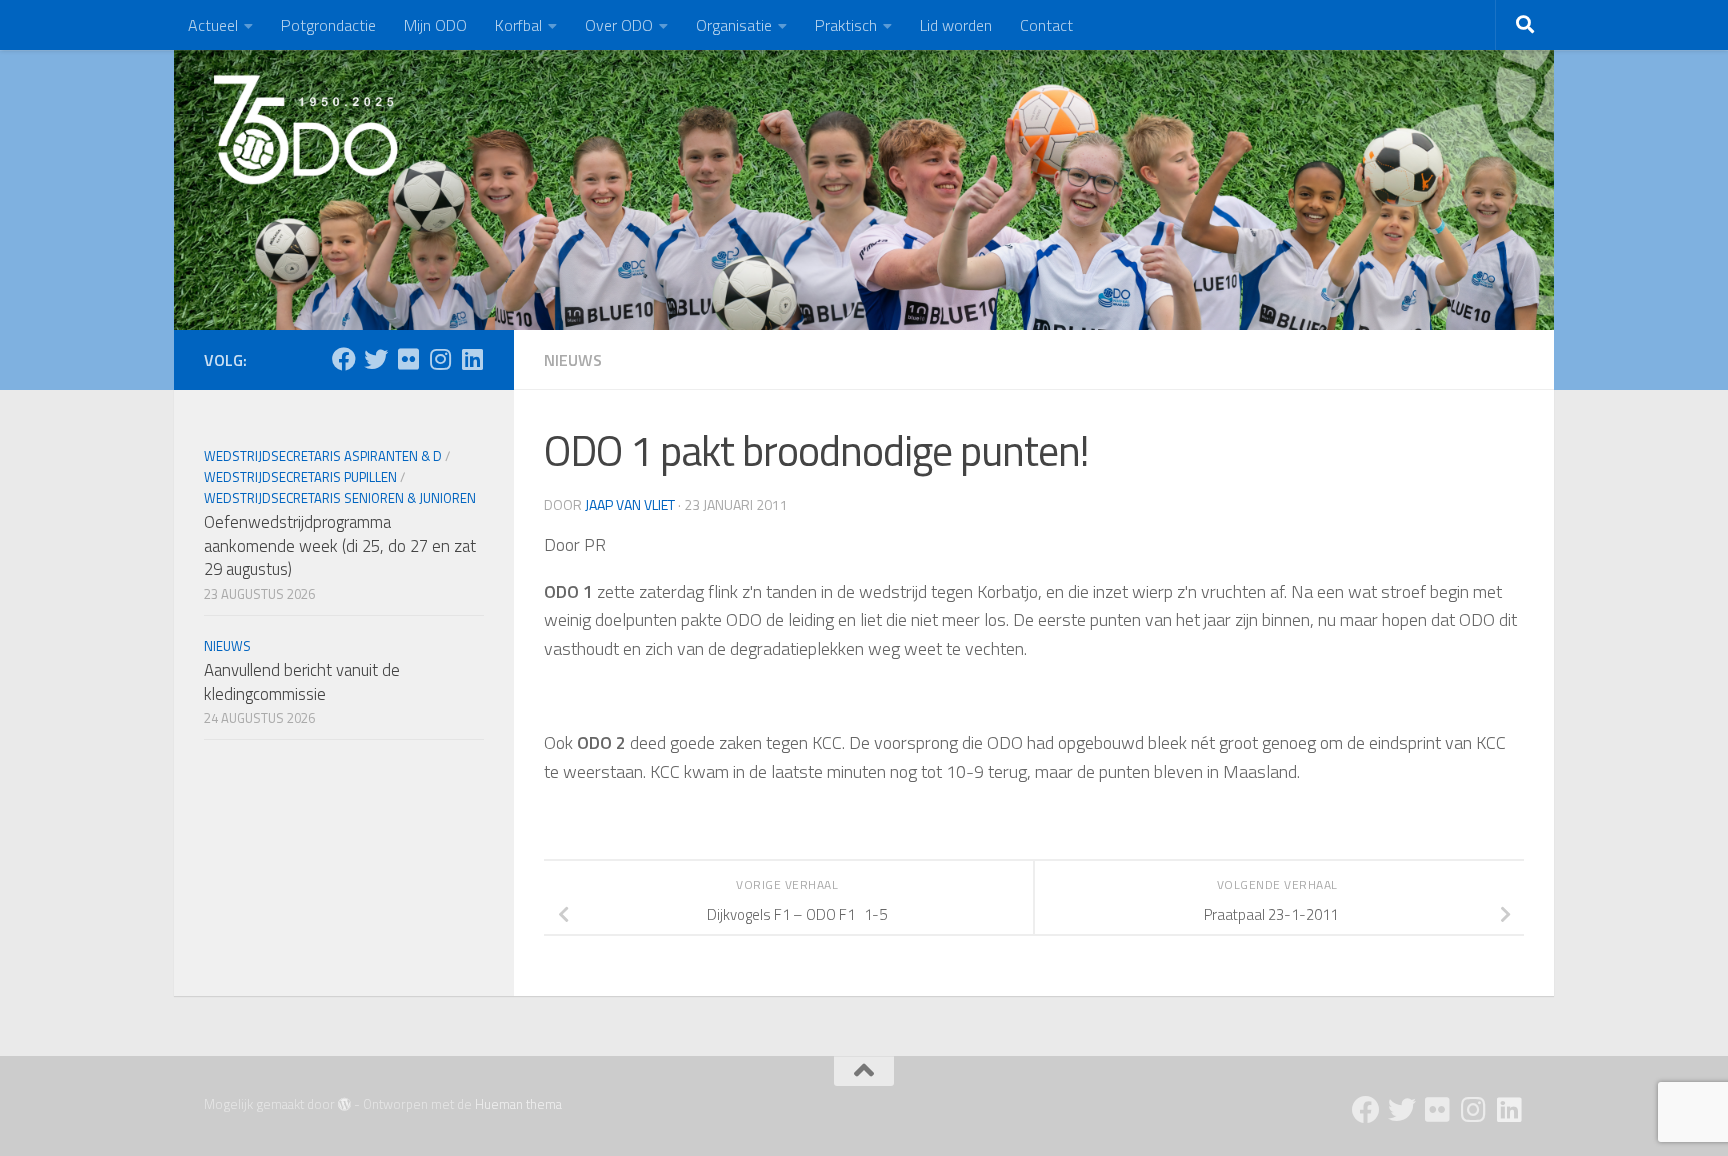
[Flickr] (408, 359)
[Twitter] (376, 359)
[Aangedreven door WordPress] (344, 1104)
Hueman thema (518, 1104)
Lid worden (956, 25)
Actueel (213, 25)
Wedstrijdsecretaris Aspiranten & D (323, 456)
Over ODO (619, 25)
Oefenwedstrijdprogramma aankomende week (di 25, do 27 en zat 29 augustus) (340, 545)
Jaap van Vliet (630, 504)
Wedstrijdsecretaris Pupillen (300, 477)
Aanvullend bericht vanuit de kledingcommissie (302, 682)
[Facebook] (344, 359)
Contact (1046, 25)
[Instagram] (440, 359)
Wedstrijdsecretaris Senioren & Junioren (340, 498)
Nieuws (573, 360)
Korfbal (518, 25)
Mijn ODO (435, 25)
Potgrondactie (328, 25)
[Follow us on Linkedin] (472, 359)
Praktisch (846, 25)
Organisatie (734, 25)
